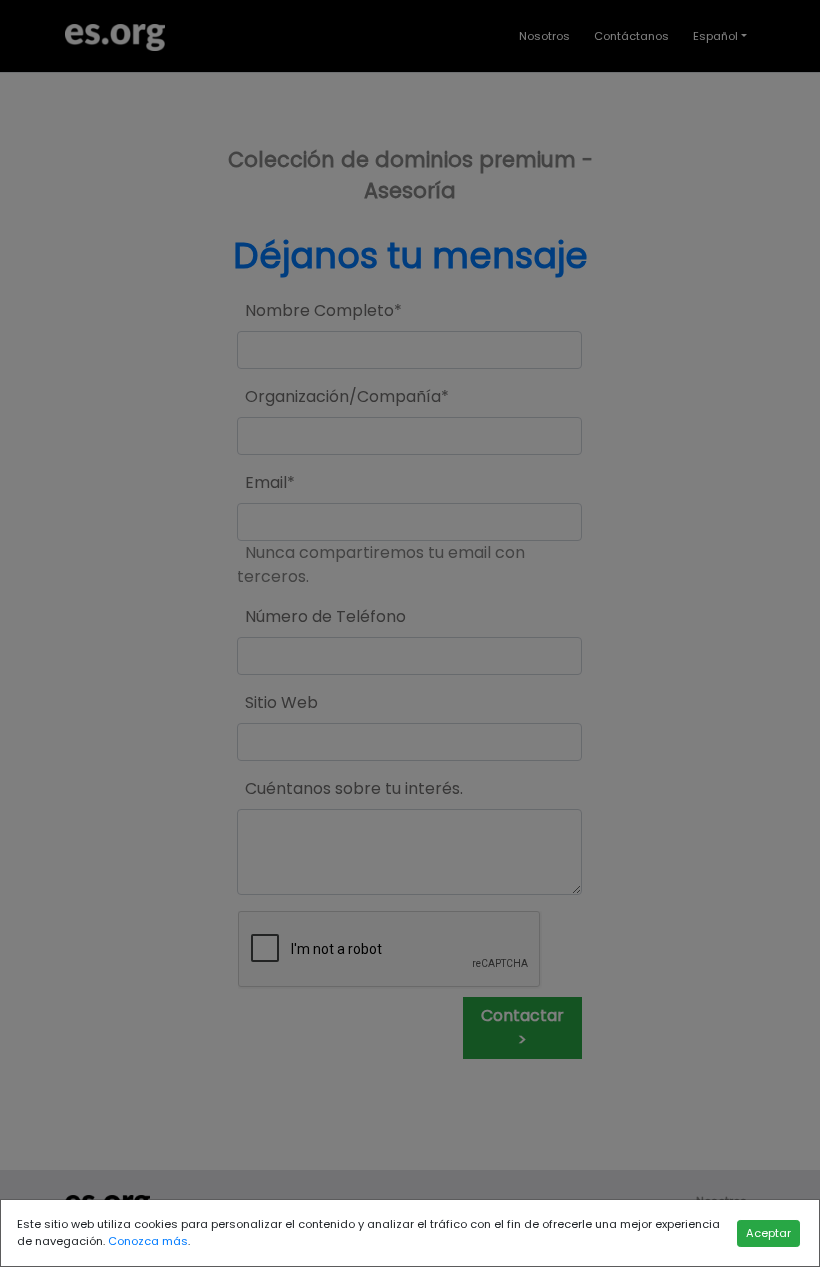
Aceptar (768, 1233)
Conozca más (148, 1241)
